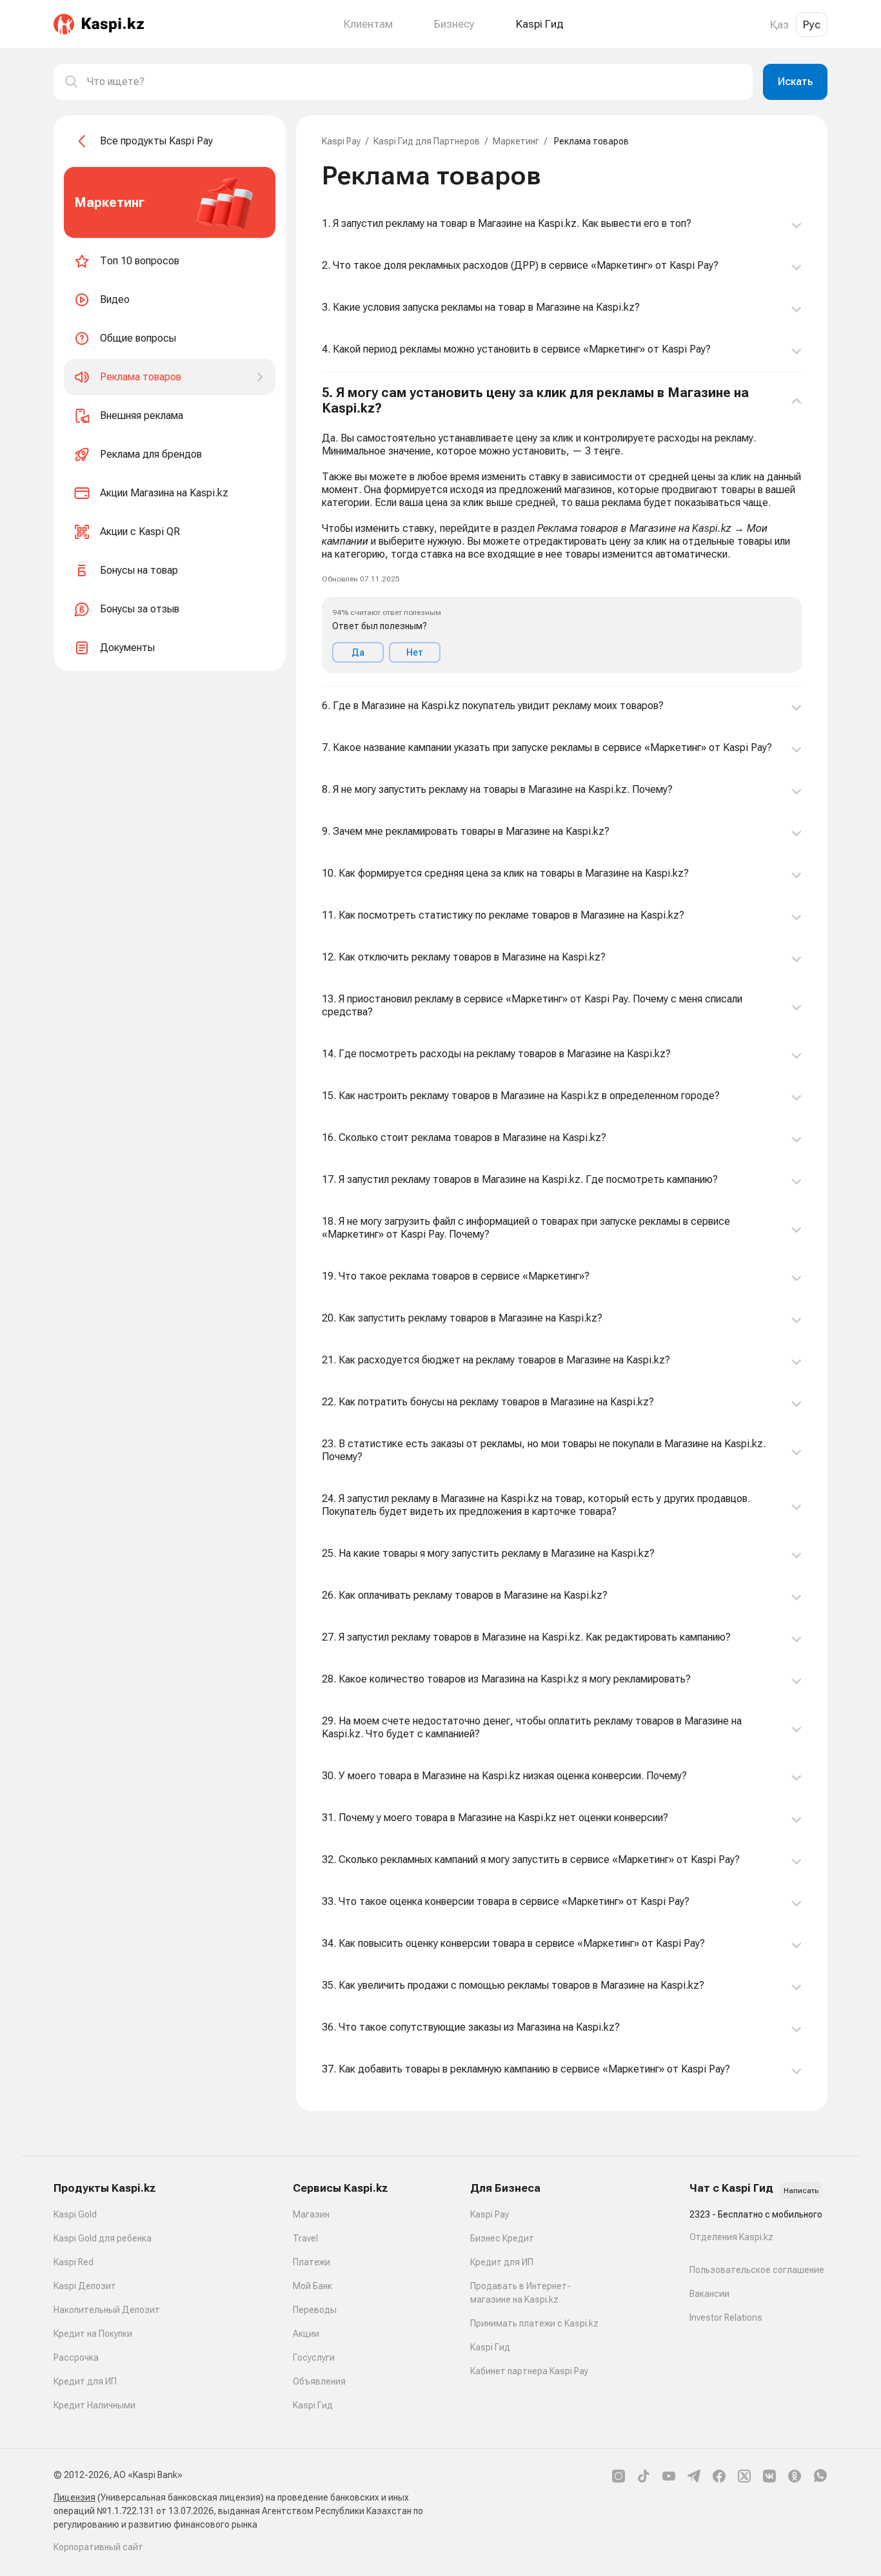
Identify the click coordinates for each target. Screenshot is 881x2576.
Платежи (312, 2262)
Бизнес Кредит (502, 2238)
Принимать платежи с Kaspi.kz (534, 2323)
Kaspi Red (74, 2262)
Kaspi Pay (341, 141)
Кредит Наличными (94, 2405)
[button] (562, 529)
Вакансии (709, 2294)
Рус (812, 24)
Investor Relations (726, 2317)
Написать (801, 2191)
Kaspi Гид (313, 2405)
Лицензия (74, 2497)
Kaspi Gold (75, 2214)
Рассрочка (76, 2357)
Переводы (315, 2310)
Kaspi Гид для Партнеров (427, 141)
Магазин (311, 2214)
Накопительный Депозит (107, 2310)
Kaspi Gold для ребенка (103, 2238)
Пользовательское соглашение (757, 2270)
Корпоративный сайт (98, 2547)
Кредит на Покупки (93, 2334)
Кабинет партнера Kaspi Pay (529, 2371)
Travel (305, 2238)
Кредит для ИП (85, 2381)
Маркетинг (516, 141)
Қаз (779, 24)
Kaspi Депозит (85, 2286)
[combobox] (415, 82)
